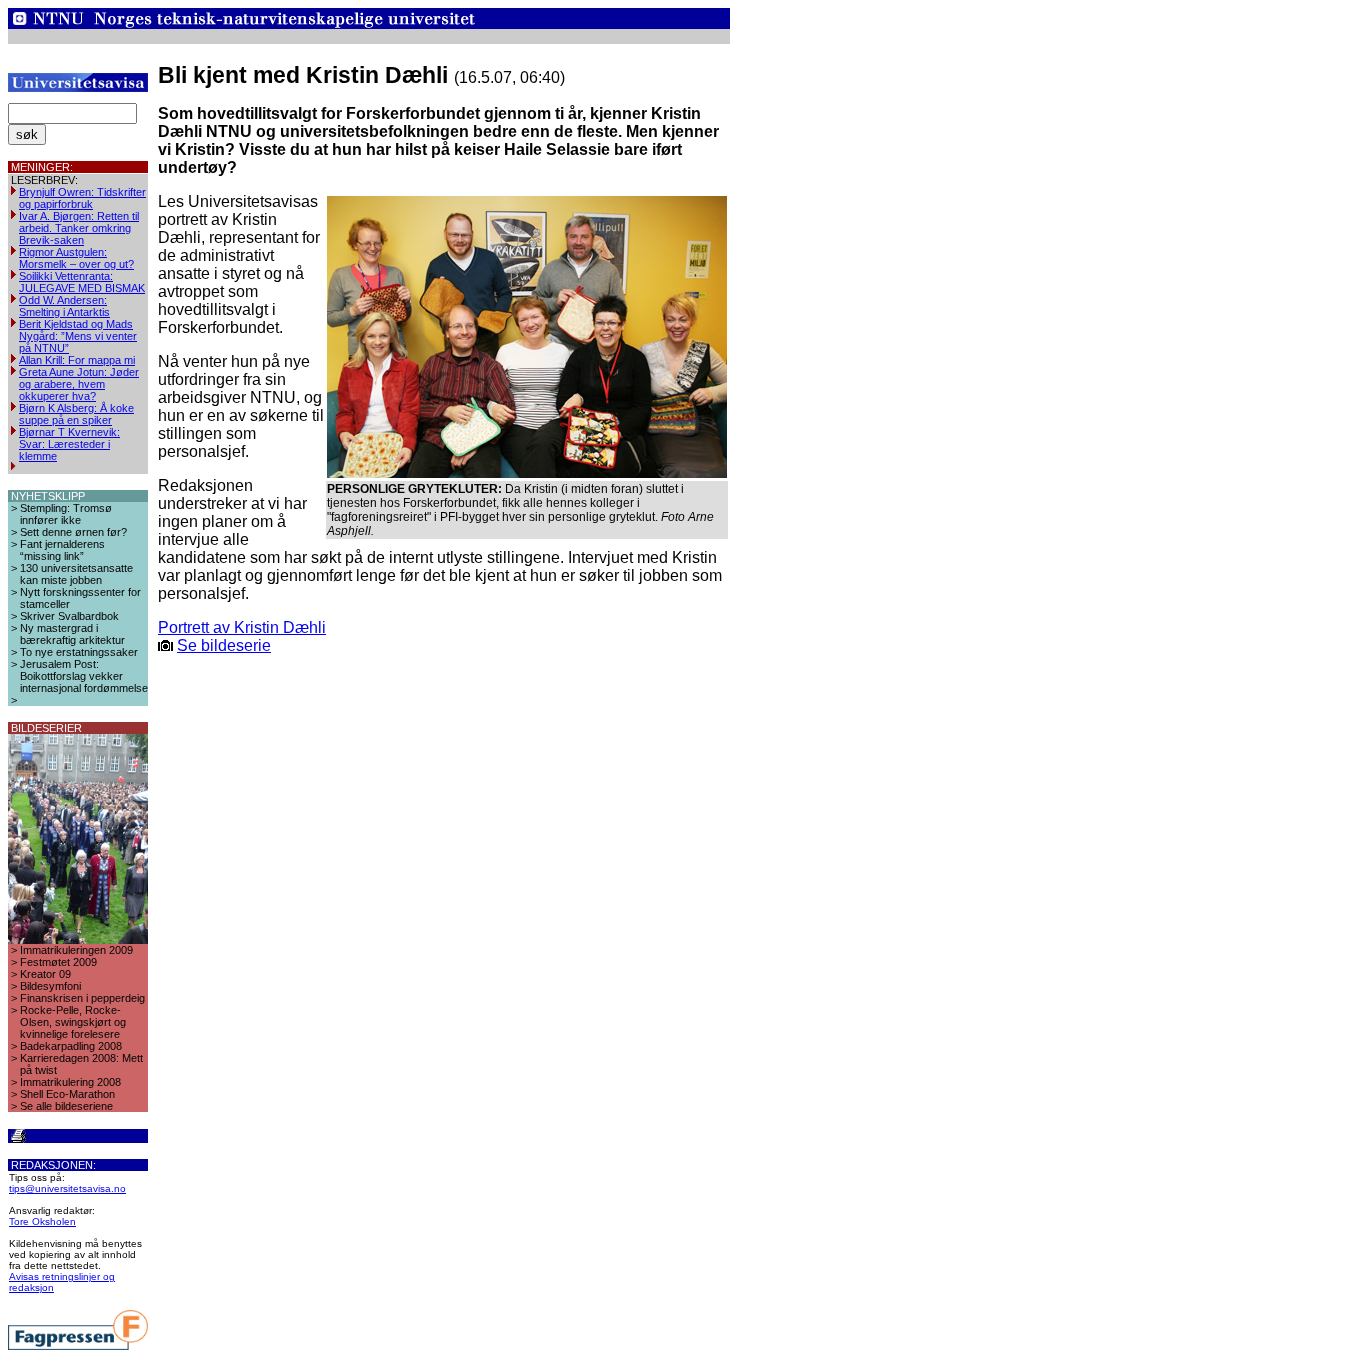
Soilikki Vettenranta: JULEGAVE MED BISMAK (82, 282)
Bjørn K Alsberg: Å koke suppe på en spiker (76, 414)
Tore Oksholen (42, 1221)
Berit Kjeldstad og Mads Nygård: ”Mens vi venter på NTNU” (78, 336)
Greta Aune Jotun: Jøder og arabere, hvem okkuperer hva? (79, 384)
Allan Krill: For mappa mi (77, 360)
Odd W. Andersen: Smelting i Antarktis (64, 306)
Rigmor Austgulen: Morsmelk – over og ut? (76, 258)
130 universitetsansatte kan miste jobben (76, 574)
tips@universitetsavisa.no (67, 1188)
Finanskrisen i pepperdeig (82, 998)
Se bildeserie (224, 645)
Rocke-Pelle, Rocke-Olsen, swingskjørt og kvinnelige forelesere (73, 1022)
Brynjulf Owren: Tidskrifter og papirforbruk (82, 198)
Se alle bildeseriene (66, 1106)
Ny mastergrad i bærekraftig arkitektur (72, 634)
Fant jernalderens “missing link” (62, 550)
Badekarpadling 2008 (71, 1046)
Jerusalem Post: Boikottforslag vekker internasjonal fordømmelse (84, 676)
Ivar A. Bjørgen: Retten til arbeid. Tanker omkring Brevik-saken (79, 228)
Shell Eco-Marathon (67, 1094)
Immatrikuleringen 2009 (76, 950)
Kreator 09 (45, 974)
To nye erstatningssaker (79, 652)
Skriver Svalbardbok (69, 616)
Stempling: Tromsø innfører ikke (66, 514)
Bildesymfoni (50, 986)
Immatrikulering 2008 (70, 1082)
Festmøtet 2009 (58, 962)
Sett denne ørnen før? (73, 532)
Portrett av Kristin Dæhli (242, 627)
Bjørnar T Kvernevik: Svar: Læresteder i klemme (69, 444)
